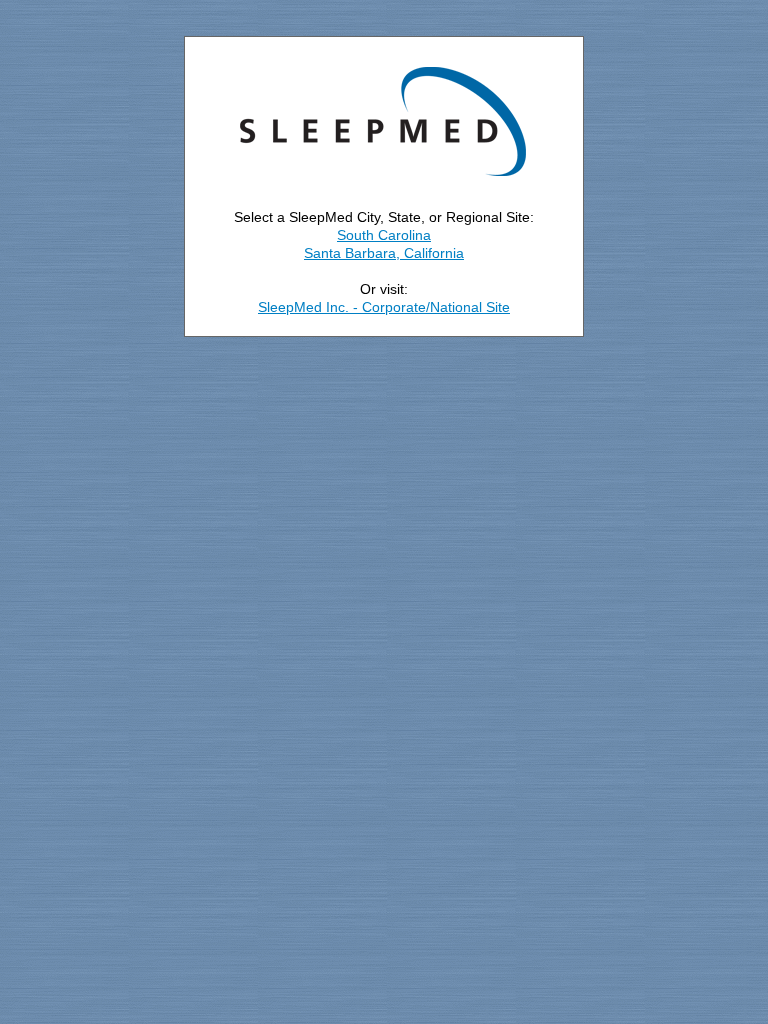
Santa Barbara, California (384, 253)
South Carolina (384, 235)
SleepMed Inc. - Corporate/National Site (384, 307)
